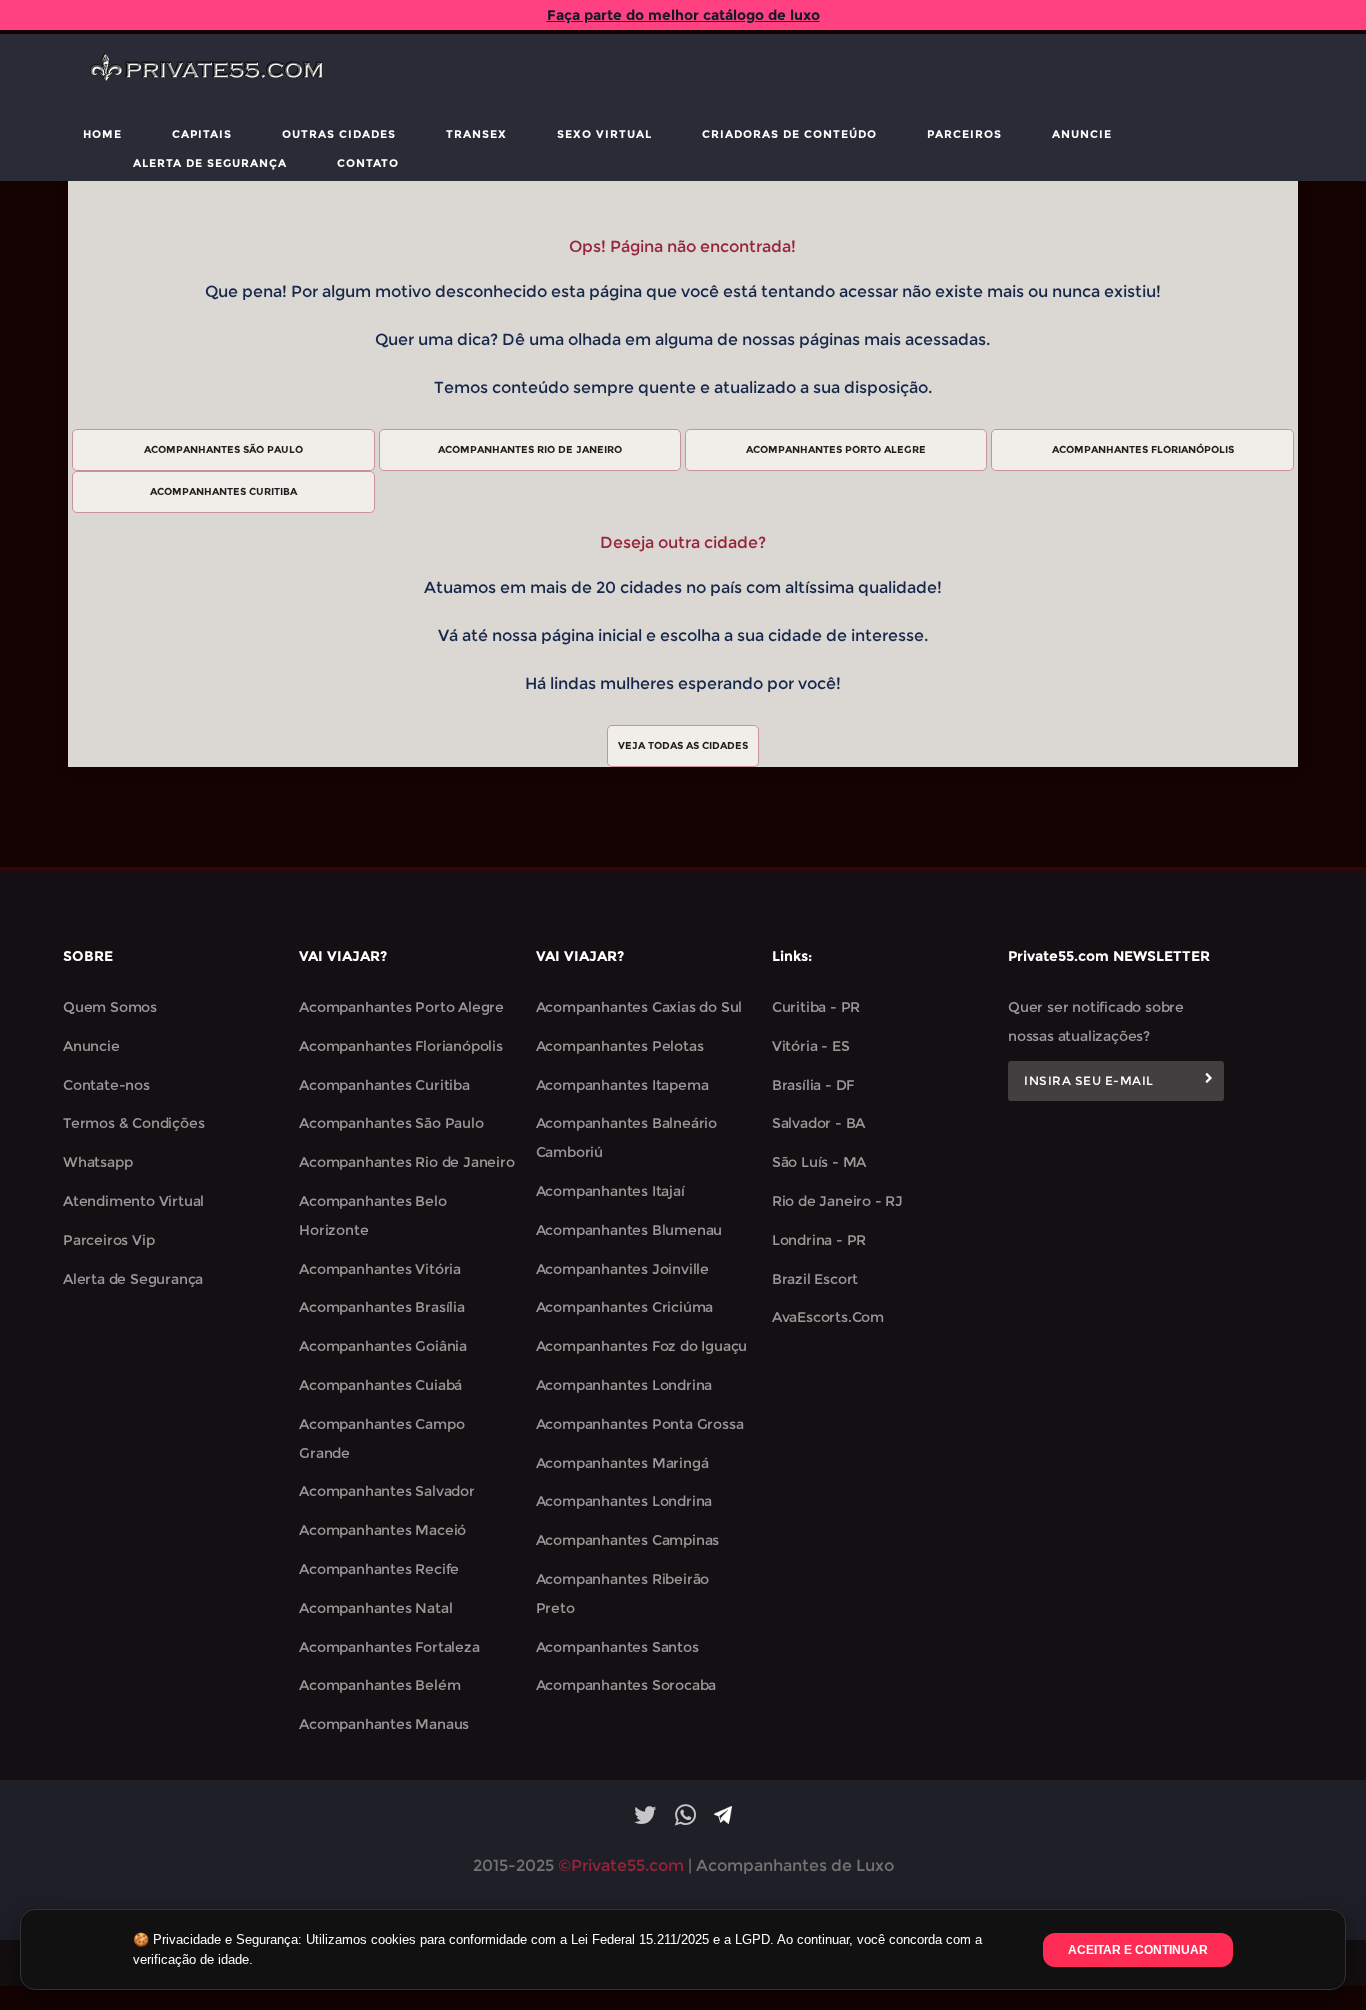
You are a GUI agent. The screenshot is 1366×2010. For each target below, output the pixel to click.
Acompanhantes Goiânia (383, 1346)
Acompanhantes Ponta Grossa (640, 1424)
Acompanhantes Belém (379, 1685)
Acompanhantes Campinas (628, 1540)
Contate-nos (106, 1085)
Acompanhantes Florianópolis (401, 1046)
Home (102, 134)
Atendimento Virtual (133, 1201)
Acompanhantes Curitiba (384, 1085)
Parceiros (964, 134)
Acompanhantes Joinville (622, 1269)
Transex (476, 134)
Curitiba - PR (816, 1007)
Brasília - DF (813, 1085)
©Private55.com (621, 1865)
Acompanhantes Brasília (382, 1307)
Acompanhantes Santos (617, 1647)
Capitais (202, 134)
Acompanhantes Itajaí (610, 1191)
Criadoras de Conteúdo (789, 134)
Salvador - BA (818, 1123)
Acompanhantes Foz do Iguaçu (642, 1346)
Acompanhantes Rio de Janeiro (406, 1162)
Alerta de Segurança (210, 163)
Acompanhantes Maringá (622, 1463)
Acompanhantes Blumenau (629, 1230)
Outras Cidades (339, 134)
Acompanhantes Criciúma (625, 1307)
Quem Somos (110, 1007)
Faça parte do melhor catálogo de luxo (683, 15)
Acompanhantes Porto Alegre (401, 1007)
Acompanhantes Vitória (380, 1269)
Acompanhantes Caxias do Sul (639, 1007)
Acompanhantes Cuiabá (380, 1385)
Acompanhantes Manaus (384, 1724)
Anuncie (1082, 134)
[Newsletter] (1209, 1081)
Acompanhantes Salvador (387, 1491)
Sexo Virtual (604, 134)
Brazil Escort (815, 1279)
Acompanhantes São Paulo (391, 1123)
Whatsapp (97, 1162)
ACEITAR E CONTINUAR (1138, 1950)
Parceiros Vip (108, 1240)
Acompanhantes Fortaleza (389, 1647)
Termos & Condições (133, 1123)
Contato (368, 163)
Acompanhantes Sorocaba (626, 1685)
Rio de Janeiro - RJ (837, 1201)
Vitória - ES (811, 1046)
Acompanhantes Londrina (624, 1385)
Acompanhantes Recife (379, 1569)
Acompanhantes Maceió (382, 1530)
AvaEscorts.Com (828, 1317)
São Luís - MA (819, 1162)
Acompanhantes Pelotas (620, 1046)
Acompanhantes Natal (375, 1608)
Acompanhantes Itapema (622, 1085)
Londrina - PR (819, 1240)
